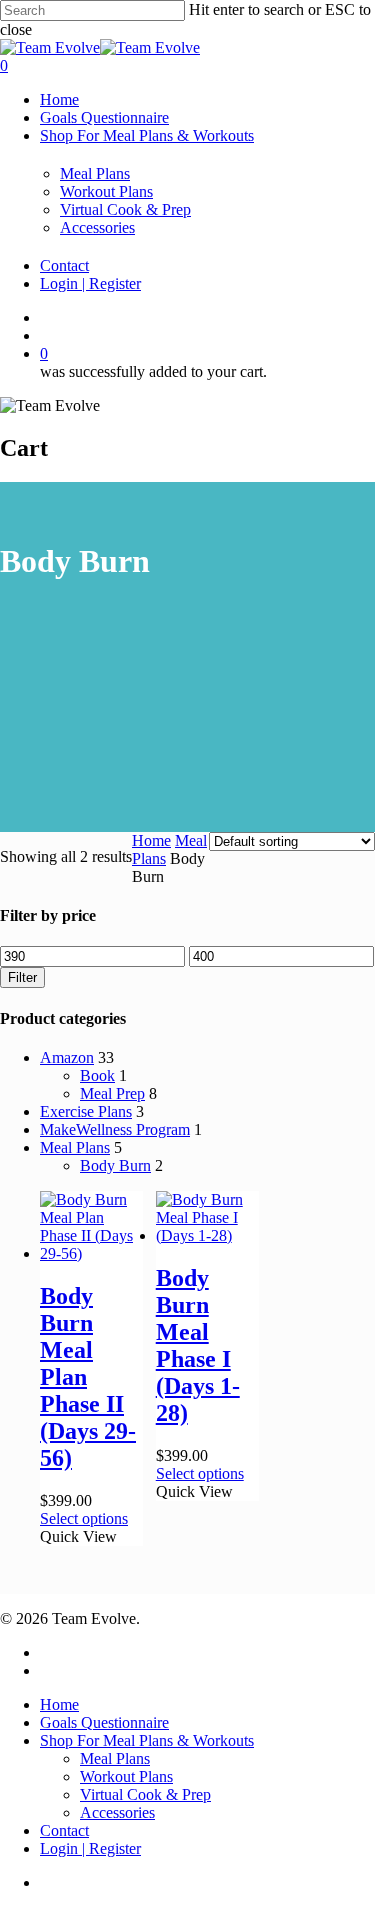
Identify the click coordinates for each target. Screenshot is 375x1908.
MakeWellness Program (115, 1129)
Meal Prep (112, 1093)
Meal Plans (95, 173)
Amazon (67, 1057)
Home (59, 99)
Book (97, 1075)
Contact (64, 265)
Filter (22, 977)
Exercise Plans (86, 1111)
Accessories (97, 227)
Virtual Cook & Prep (125, 209)
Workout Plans (106, 191)
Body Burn (115, 1165)
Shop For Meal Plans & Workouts (147, 135)
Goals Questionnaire (104, 117)
